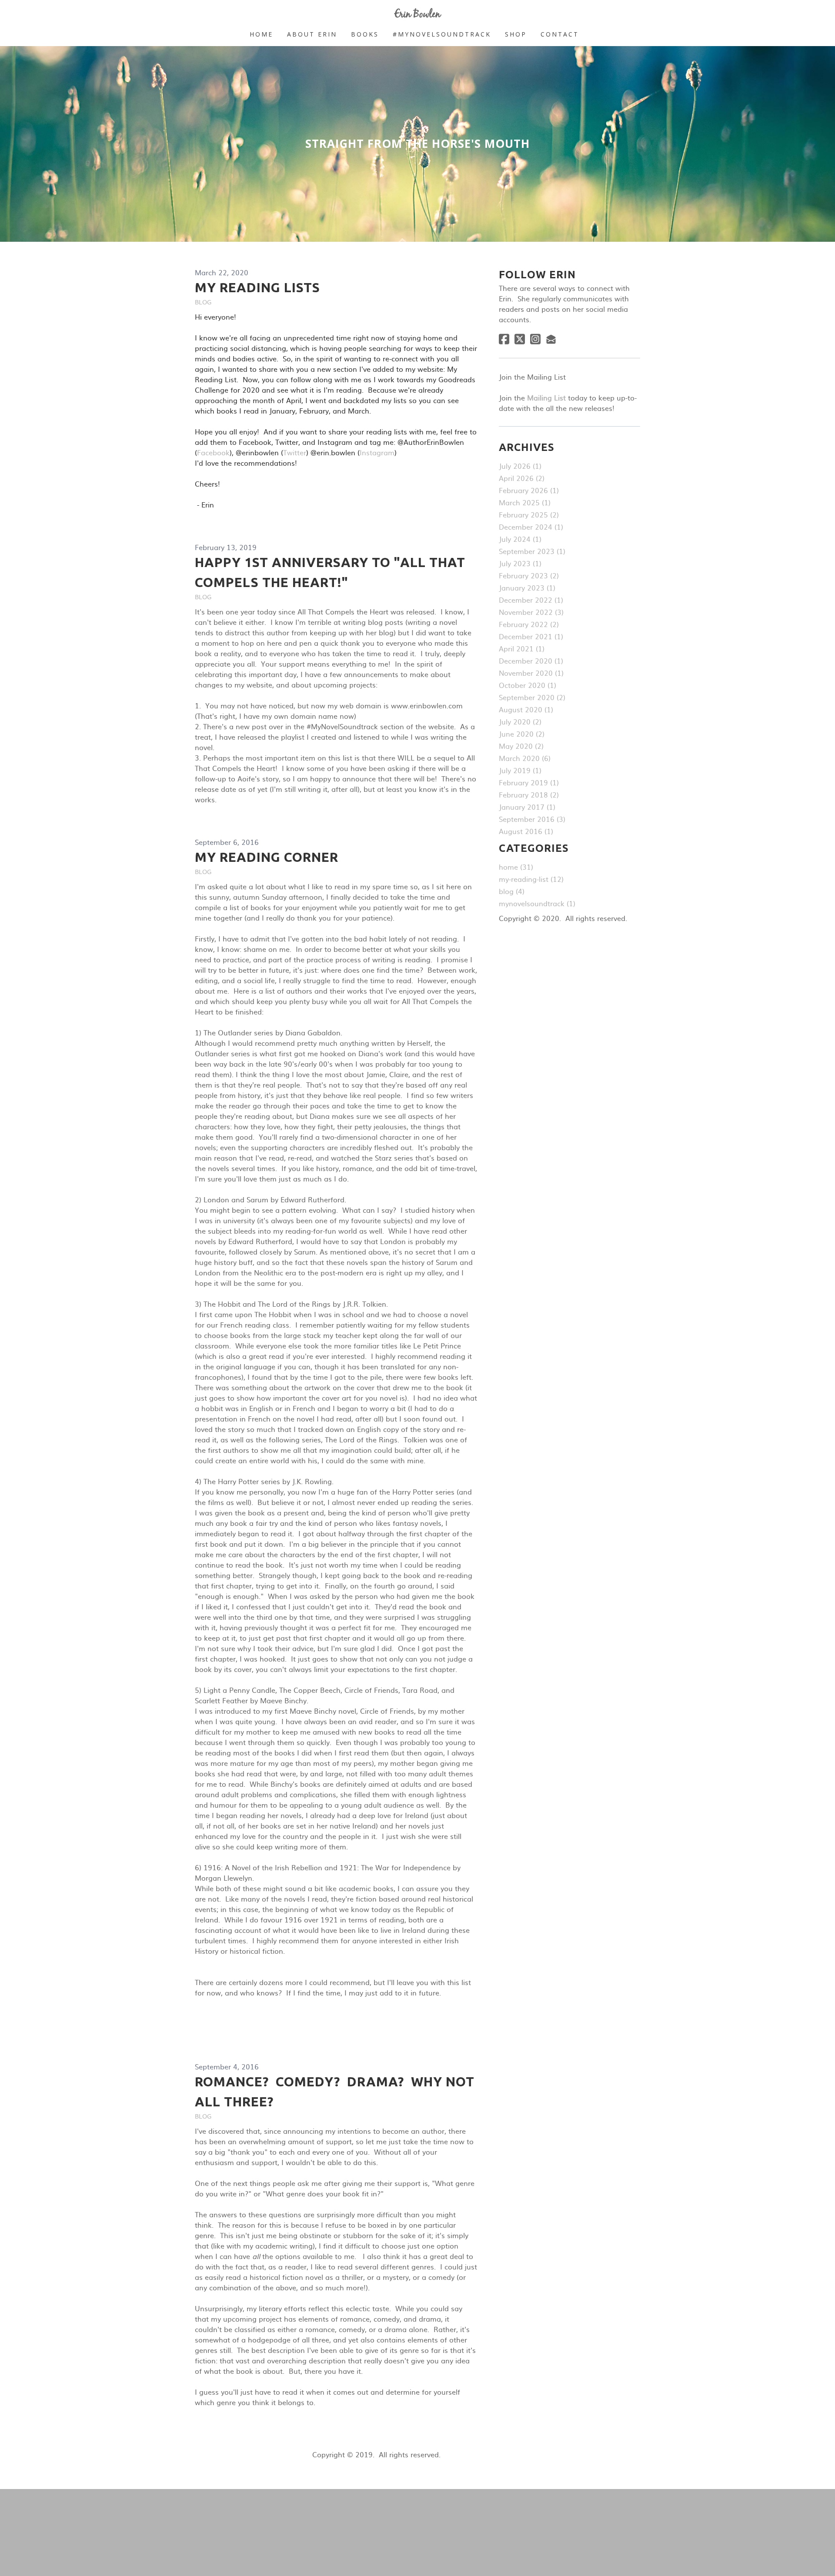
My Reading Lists (257, 287)
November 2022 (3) (531, 612)
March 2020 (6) (525, 758)
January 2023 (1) (527, 587)
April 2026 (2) (522, 478)
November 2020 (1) (531, 673)
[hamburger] (157, 14)
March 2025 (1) (525, 502)
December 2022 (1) (531, 600)
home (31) (516, 867)
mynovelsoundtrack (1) (537, 903)
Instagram (377, 452)
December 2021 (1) (531, 636)
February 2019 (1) (529, 782)
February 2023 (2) (529, 575)
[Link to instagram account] (535, 339)
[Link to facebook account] (504, 339)
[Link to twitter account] (520, 339)
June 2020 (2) (522, 734)
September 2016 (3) (532, 819)
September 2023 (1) (532, 551)
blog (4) (512, 891)
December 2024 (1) (531, 527)
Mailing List (546, 397)
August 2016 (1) (526, 831)
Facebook (213, 452)
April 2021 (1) (522, 648)
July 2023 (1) (520, 563)
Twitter (295, 452)
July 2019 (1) (520, 770)
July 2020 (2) (520, 721)
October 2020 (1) (528, 685)
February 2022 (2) (529, 624)
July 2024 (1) (520, 539)
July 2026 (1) (520, 466)
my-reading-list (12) (531, 879)
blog (203, 302)
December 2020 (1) (531, 661)
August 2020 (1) (526, 709)
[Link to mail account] (551, 339)
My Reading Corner (267, 857)
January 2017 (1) (527, 807)
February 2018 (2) (529, 794)
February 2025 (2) (529, 514)
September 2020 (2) (532, 697)
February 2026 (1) (529, 490)
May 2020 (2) (521, 746)
